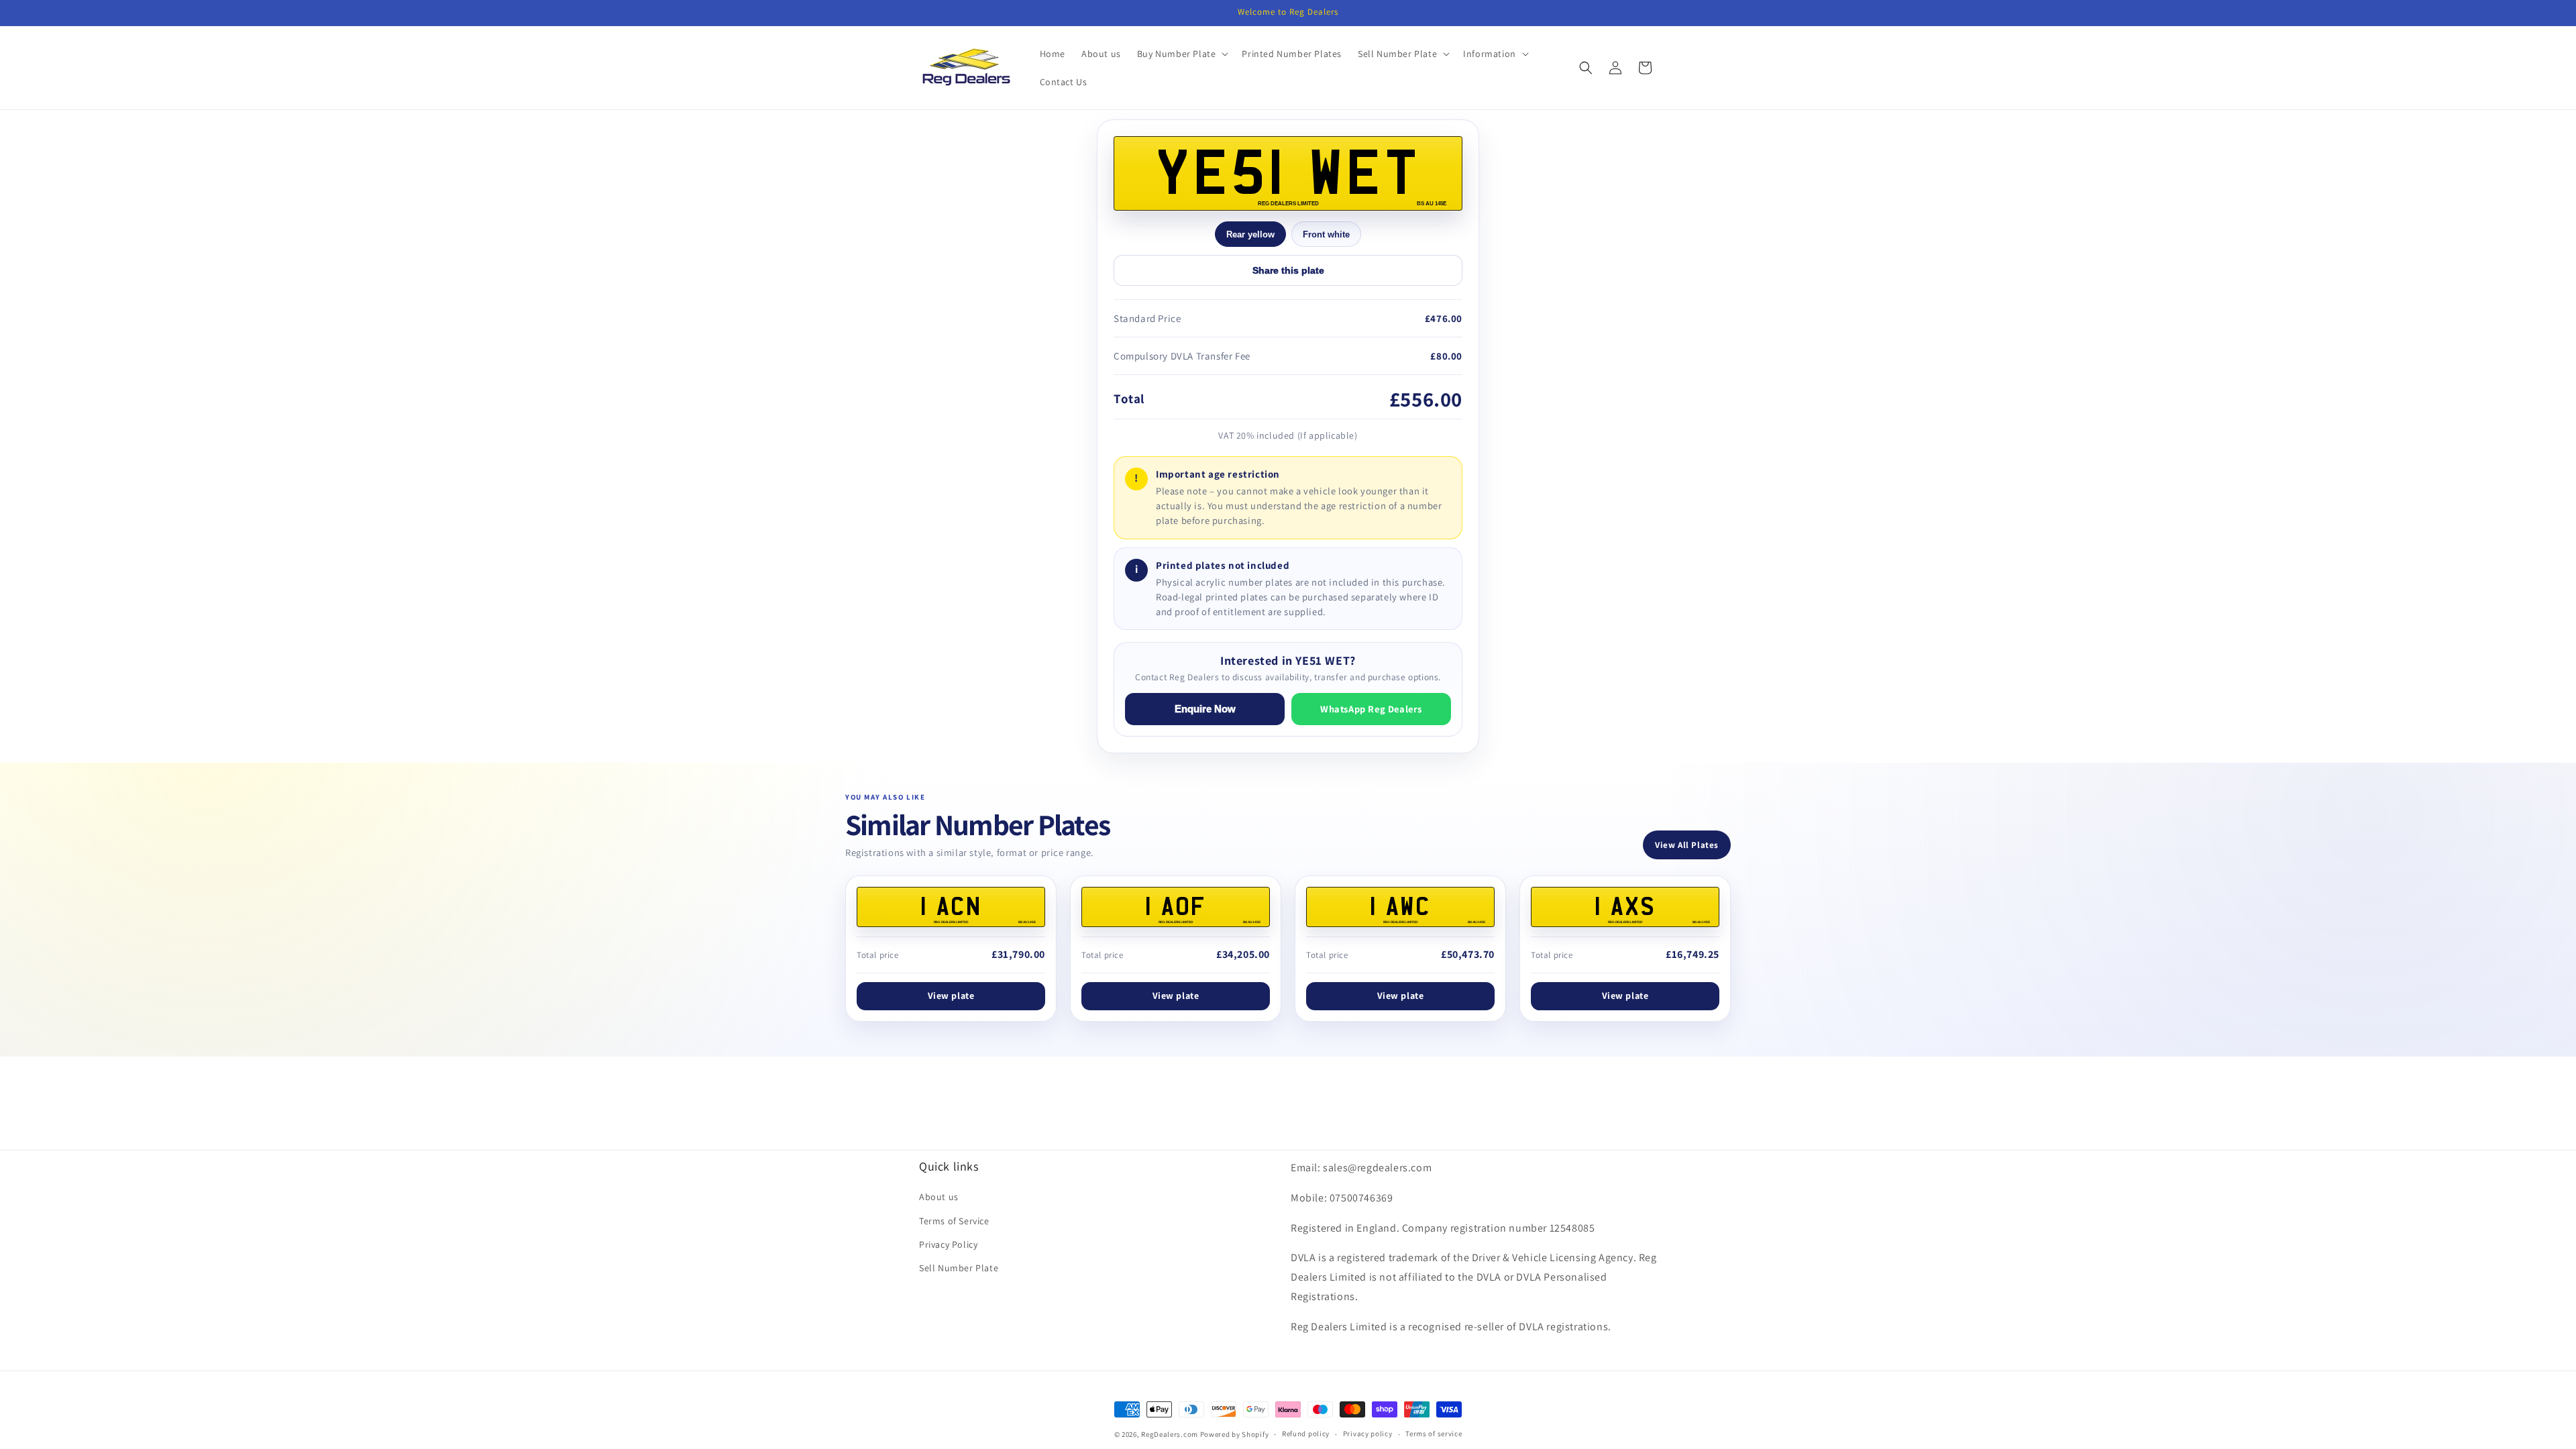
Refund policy (1306, 1434)
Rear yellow (1250, 234)
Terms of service (1434, 1434)
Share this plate (1288, 270)
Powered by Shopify (1235, 1434)
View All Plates (1687, 845)
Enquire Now (1205, 709)
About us (939, 1197)
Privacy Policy (948, 1244)
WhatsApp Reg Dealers (1371, 709)
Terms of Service (954, 1221)
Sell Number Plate (959, 1268)
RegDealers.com (1170, 1434)
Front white (1326, 234)
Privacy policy (1368, 1434)
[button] (1182, 54)
